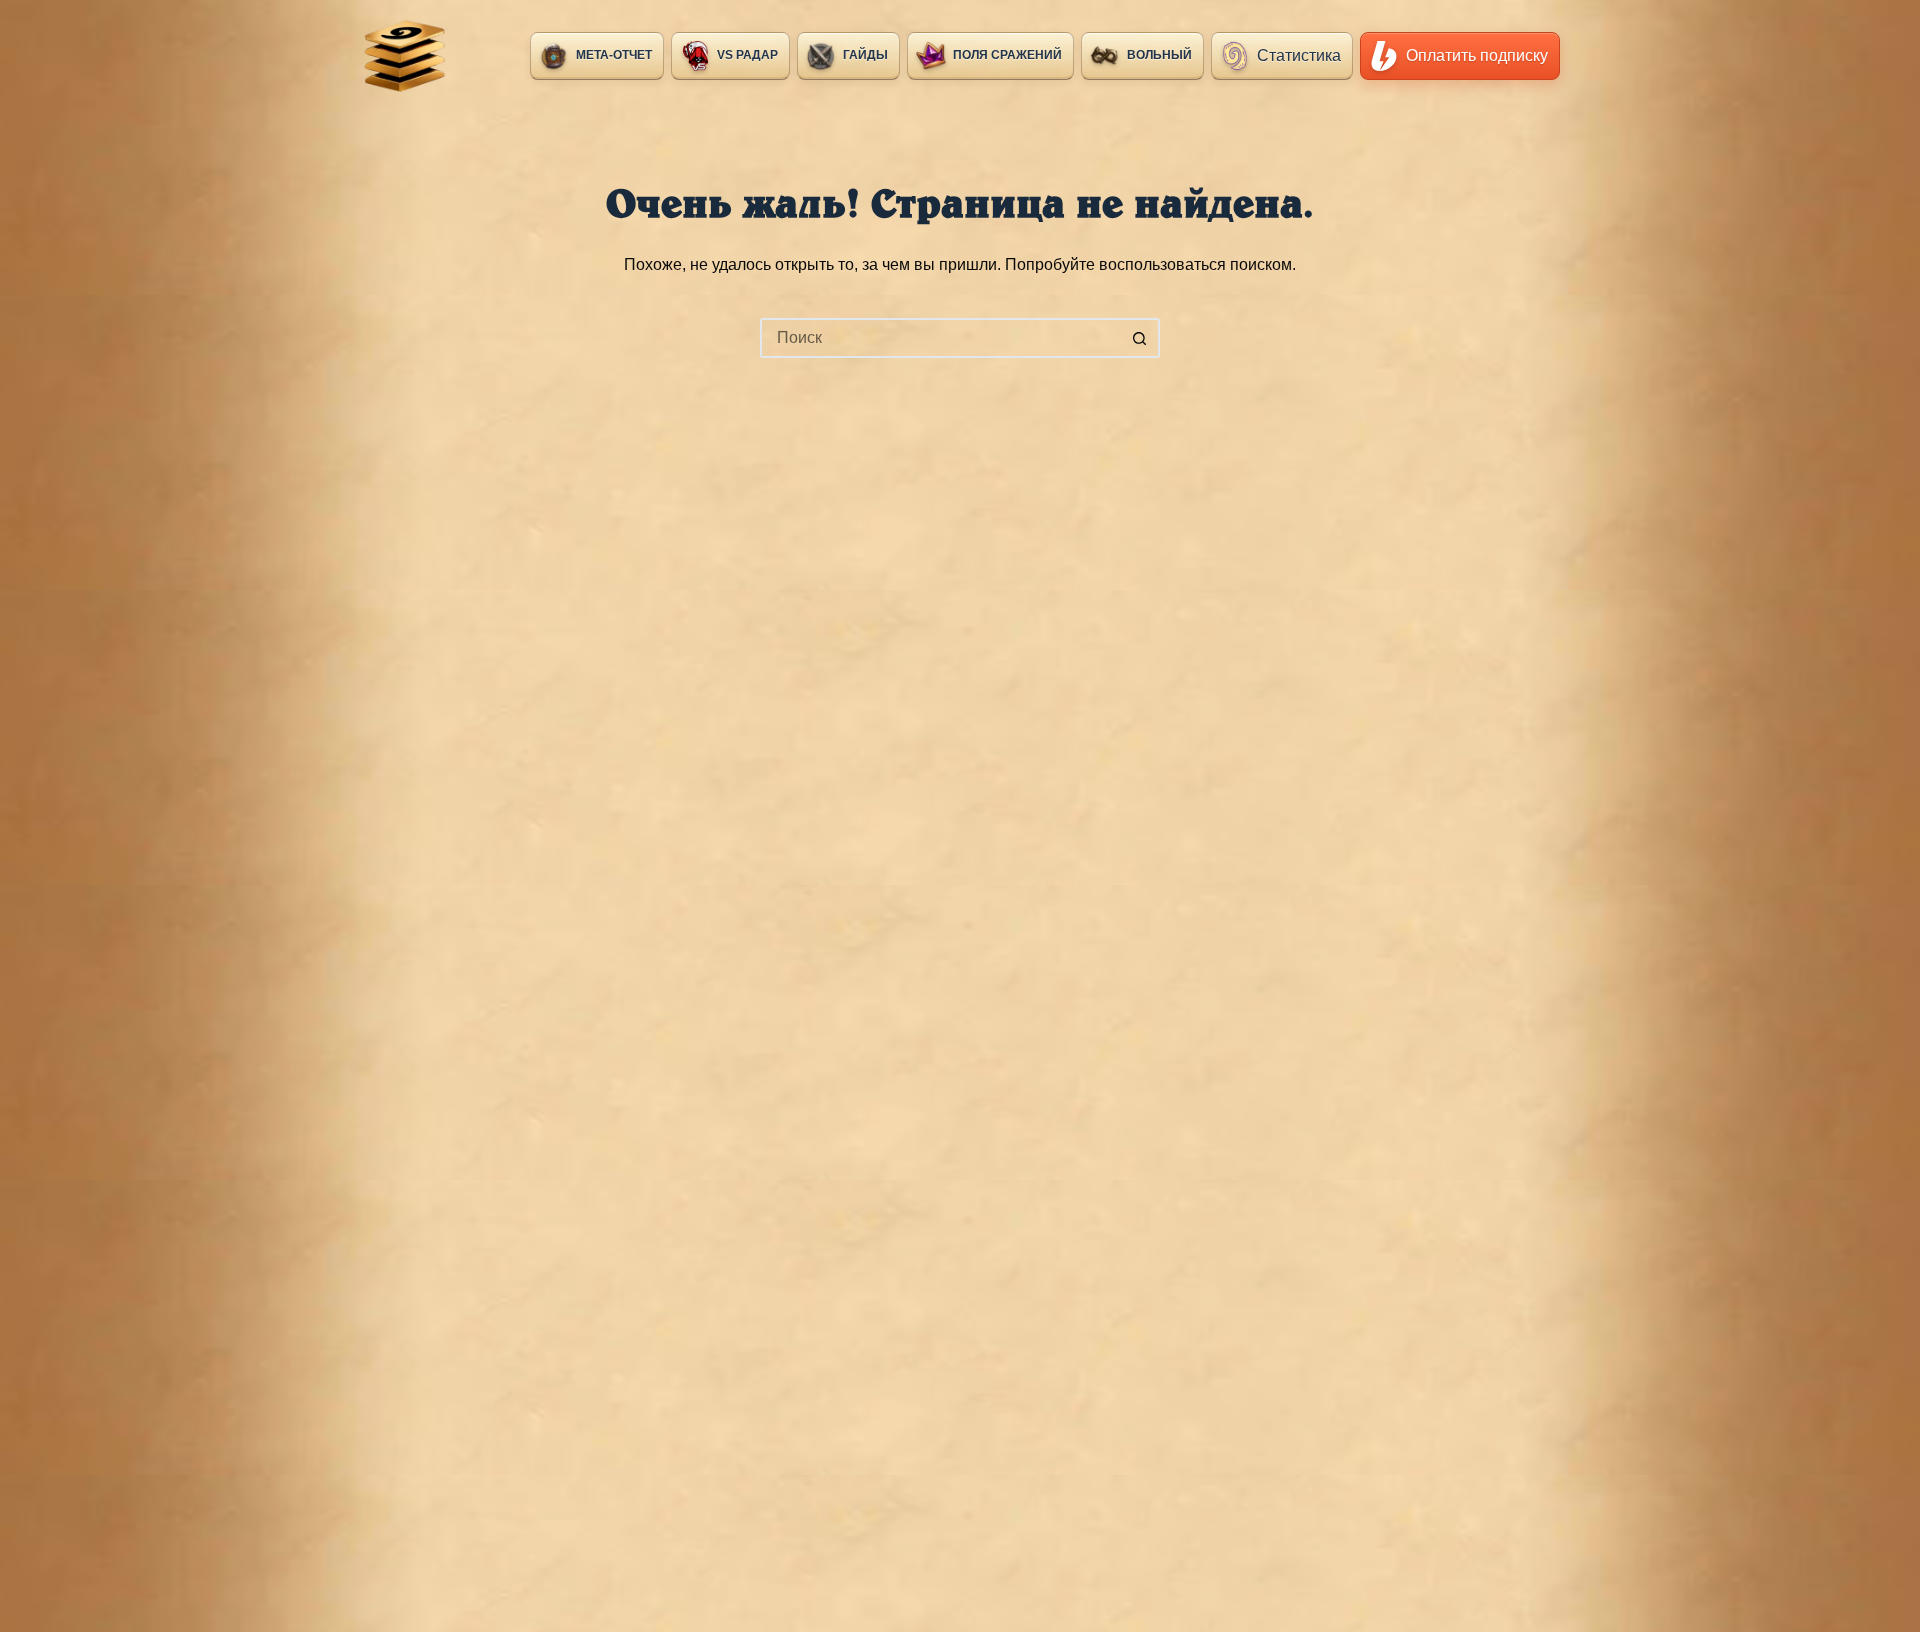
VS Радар (747, 55)
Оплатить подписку (1477, 55)
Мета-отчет (614, 55)
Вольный (1159, 55)
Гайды (865, 55)
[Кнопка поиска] (1140, 338)
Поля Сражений (1007, 55)
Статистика (1299, 55)
